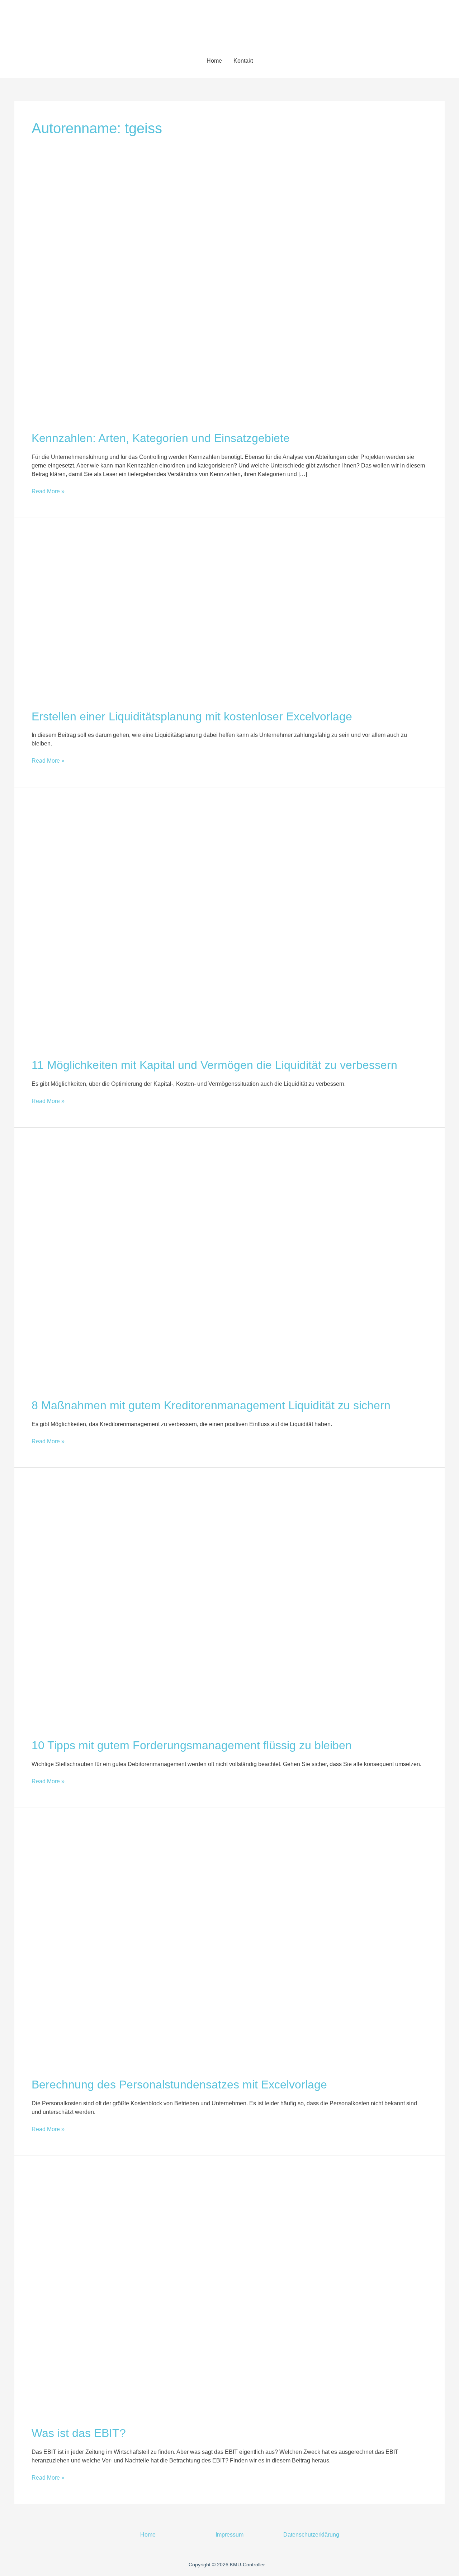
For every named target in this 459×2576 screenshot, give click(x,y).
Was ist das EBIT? (79, 2433)
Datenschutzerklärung (311, 2535)
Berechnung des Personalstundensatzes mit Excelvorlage (179, 2085)
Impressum (229, 2535)
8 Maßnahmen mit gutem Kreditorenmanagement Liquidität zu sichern (211, 1405)
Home (214, 61)
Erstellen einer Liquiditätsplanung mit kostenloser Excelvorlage (192, 716)
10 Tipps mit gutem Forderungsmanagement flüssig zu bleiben (192, 1745)
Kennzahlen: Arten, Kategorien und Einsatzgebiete (161, 438)
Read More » (48, 491)
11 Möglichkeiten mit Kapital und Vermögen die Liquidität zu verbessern (214, 1065)
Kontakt (243, 61)
